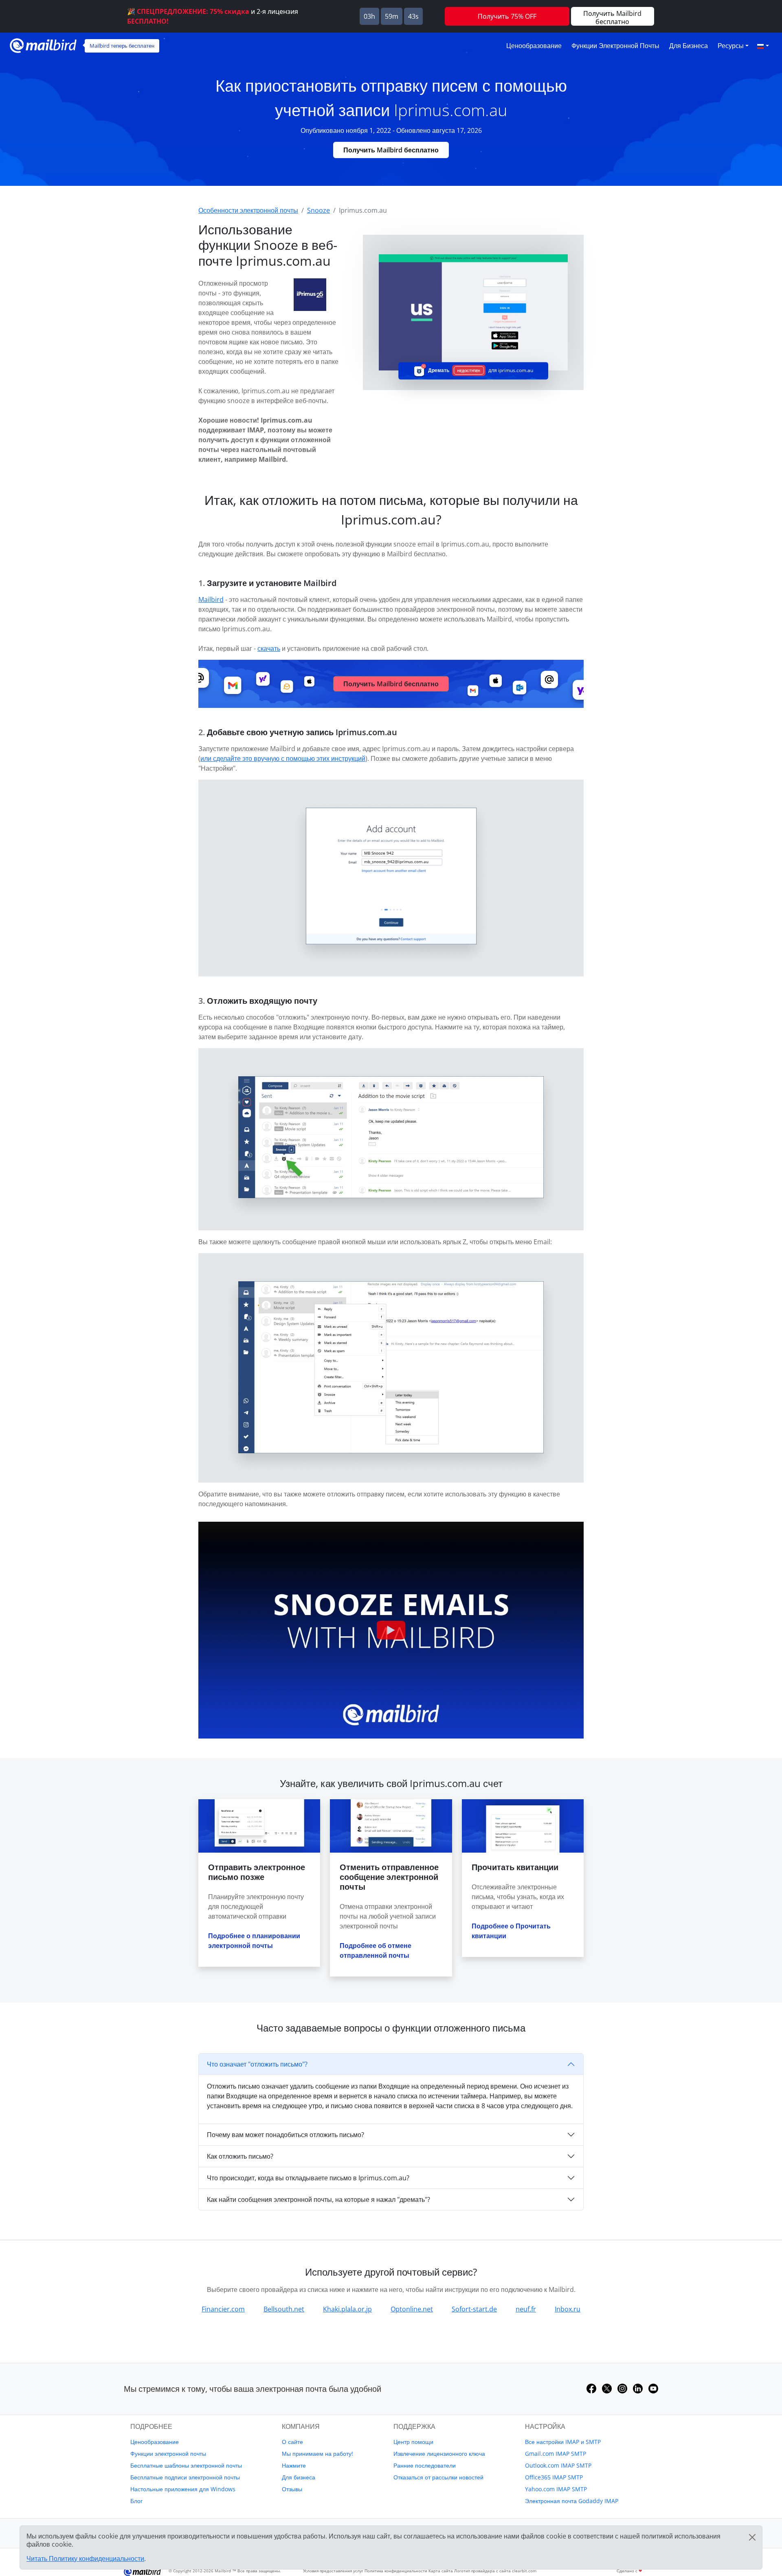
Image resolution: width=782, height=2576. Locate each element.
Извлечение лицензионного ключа (439, 2454)
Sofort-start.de (474, 2309)
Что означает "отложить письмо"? (257, 2064)
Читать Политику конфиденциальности (85, 2558)
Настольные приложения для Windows (183, 2489)
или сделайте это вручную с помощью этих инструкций (283, 758)
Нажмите (294, 2465)
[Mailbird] (43, 45)
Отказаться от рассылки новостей (438, 2477)
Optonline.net (412, 2309)
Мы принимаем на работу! (317, 2454)
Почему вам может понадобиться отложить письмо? (286, 2135)
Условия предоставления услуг (333, 2571)
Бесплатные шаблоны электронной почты (186, 2465)
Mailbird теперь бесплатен (122, 46)
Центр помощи (413, 2442)
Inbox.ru (568, 2309)
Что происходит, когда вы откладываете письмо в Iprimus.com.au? (308, 2178)
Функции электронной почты (615, 46)
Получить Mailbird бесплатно (391, 150)
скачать (269, 648)
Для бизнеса (689, 46)
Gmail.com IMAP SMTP (556, 2454)
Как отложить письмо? (240, 2156)
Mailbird (211, 599)
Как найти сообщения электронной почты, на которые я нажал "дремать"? (319, 2199)
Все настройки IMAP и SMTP (563, 2442)
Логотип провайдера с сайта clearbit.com (495, 2571)
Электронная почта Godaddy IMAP (572, 2501)
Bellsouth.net (284, 2309)
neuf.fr (526, 2309)
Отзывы (292, 2489)
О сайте (292, 2442)
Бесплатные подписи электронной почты (185, 2477)
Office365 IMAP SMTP (554, 2477)
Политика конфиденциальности (396, 2571)
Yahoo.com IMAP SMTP (556, 2489)
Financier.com (223, 2309)
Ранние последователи (425, 2465)
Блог (136, 2501)
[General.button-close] (752, 2537)
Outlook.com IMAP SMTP (558, 2465)
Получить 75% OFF (507, 16)
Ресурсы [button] (731, 46)
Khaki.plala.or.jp (347, 2309)
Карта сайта (441, 2571)
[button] (763, 46)
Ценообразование (534, 46)
